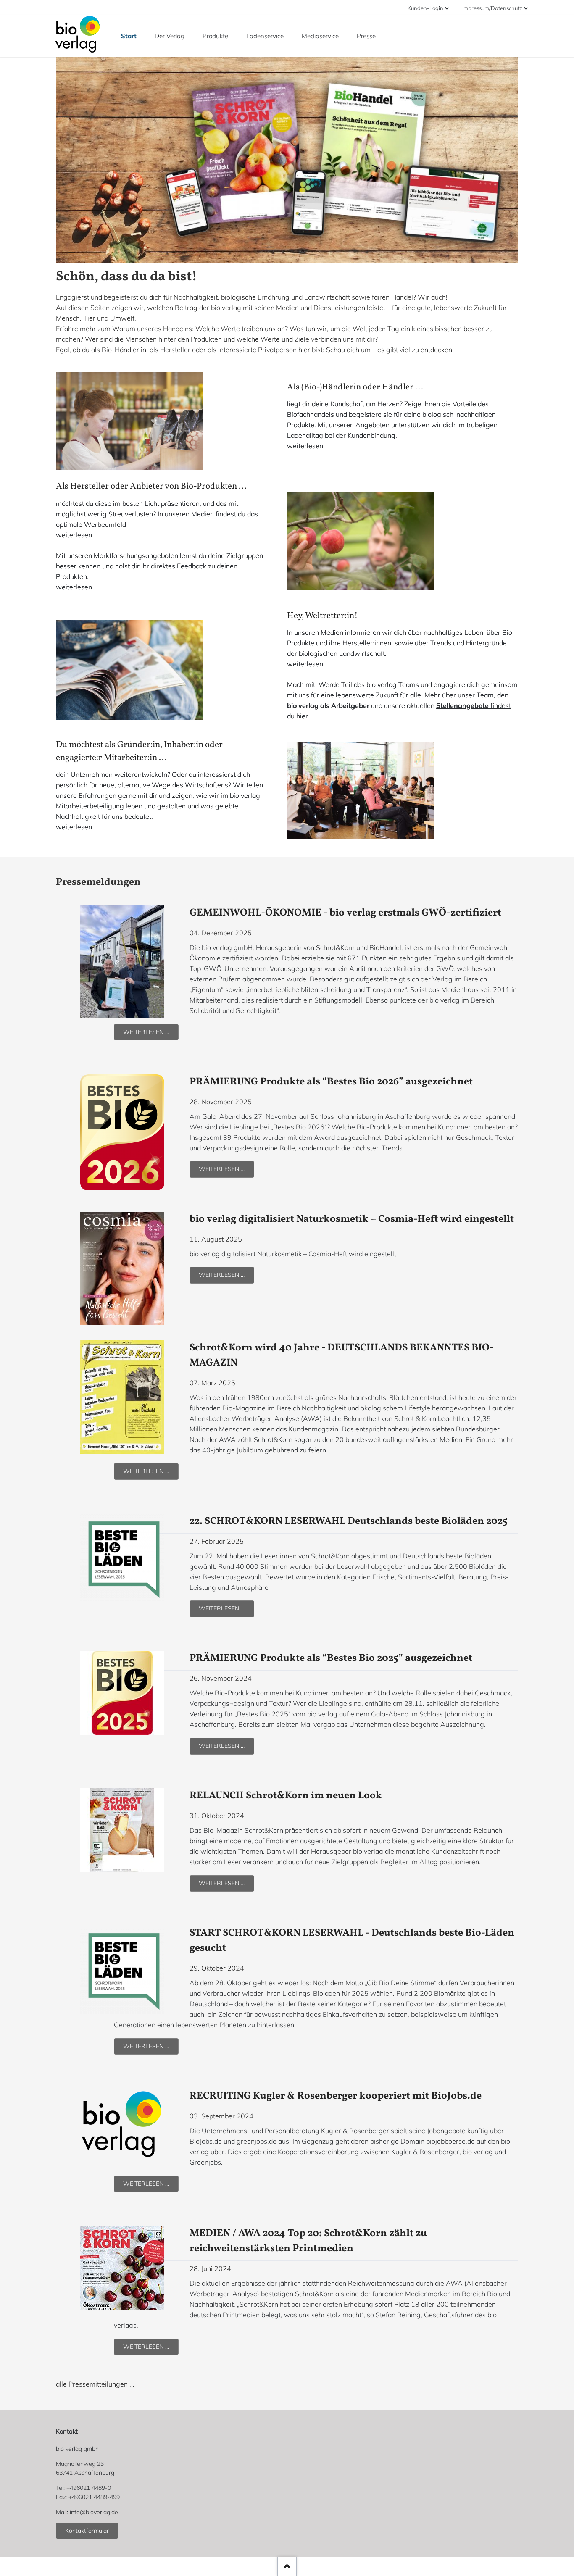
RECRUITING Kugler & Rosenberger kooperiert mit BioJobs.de (336, 2096)
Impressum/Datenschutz (492, 8)
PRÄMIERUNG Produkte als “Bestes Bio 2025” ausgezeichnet (331, 1658)
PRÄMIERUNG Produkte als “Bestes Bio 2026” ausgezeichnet (331, 1082)
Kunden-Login (425, 8)
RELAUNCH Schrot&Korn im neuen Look (286, 1796)
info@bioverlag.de (94, 2512)
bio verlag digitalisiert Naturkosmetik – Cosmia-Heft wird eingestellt (352, 1219)
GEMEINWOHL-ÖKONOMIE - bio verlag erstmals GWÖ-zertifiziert (345, 913)
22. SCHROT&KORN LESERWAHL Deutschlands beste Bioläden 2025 (349, 1521)
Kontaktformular (87, 2531)
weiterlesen (305, 446)
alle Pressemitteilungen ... (95, 2384)
